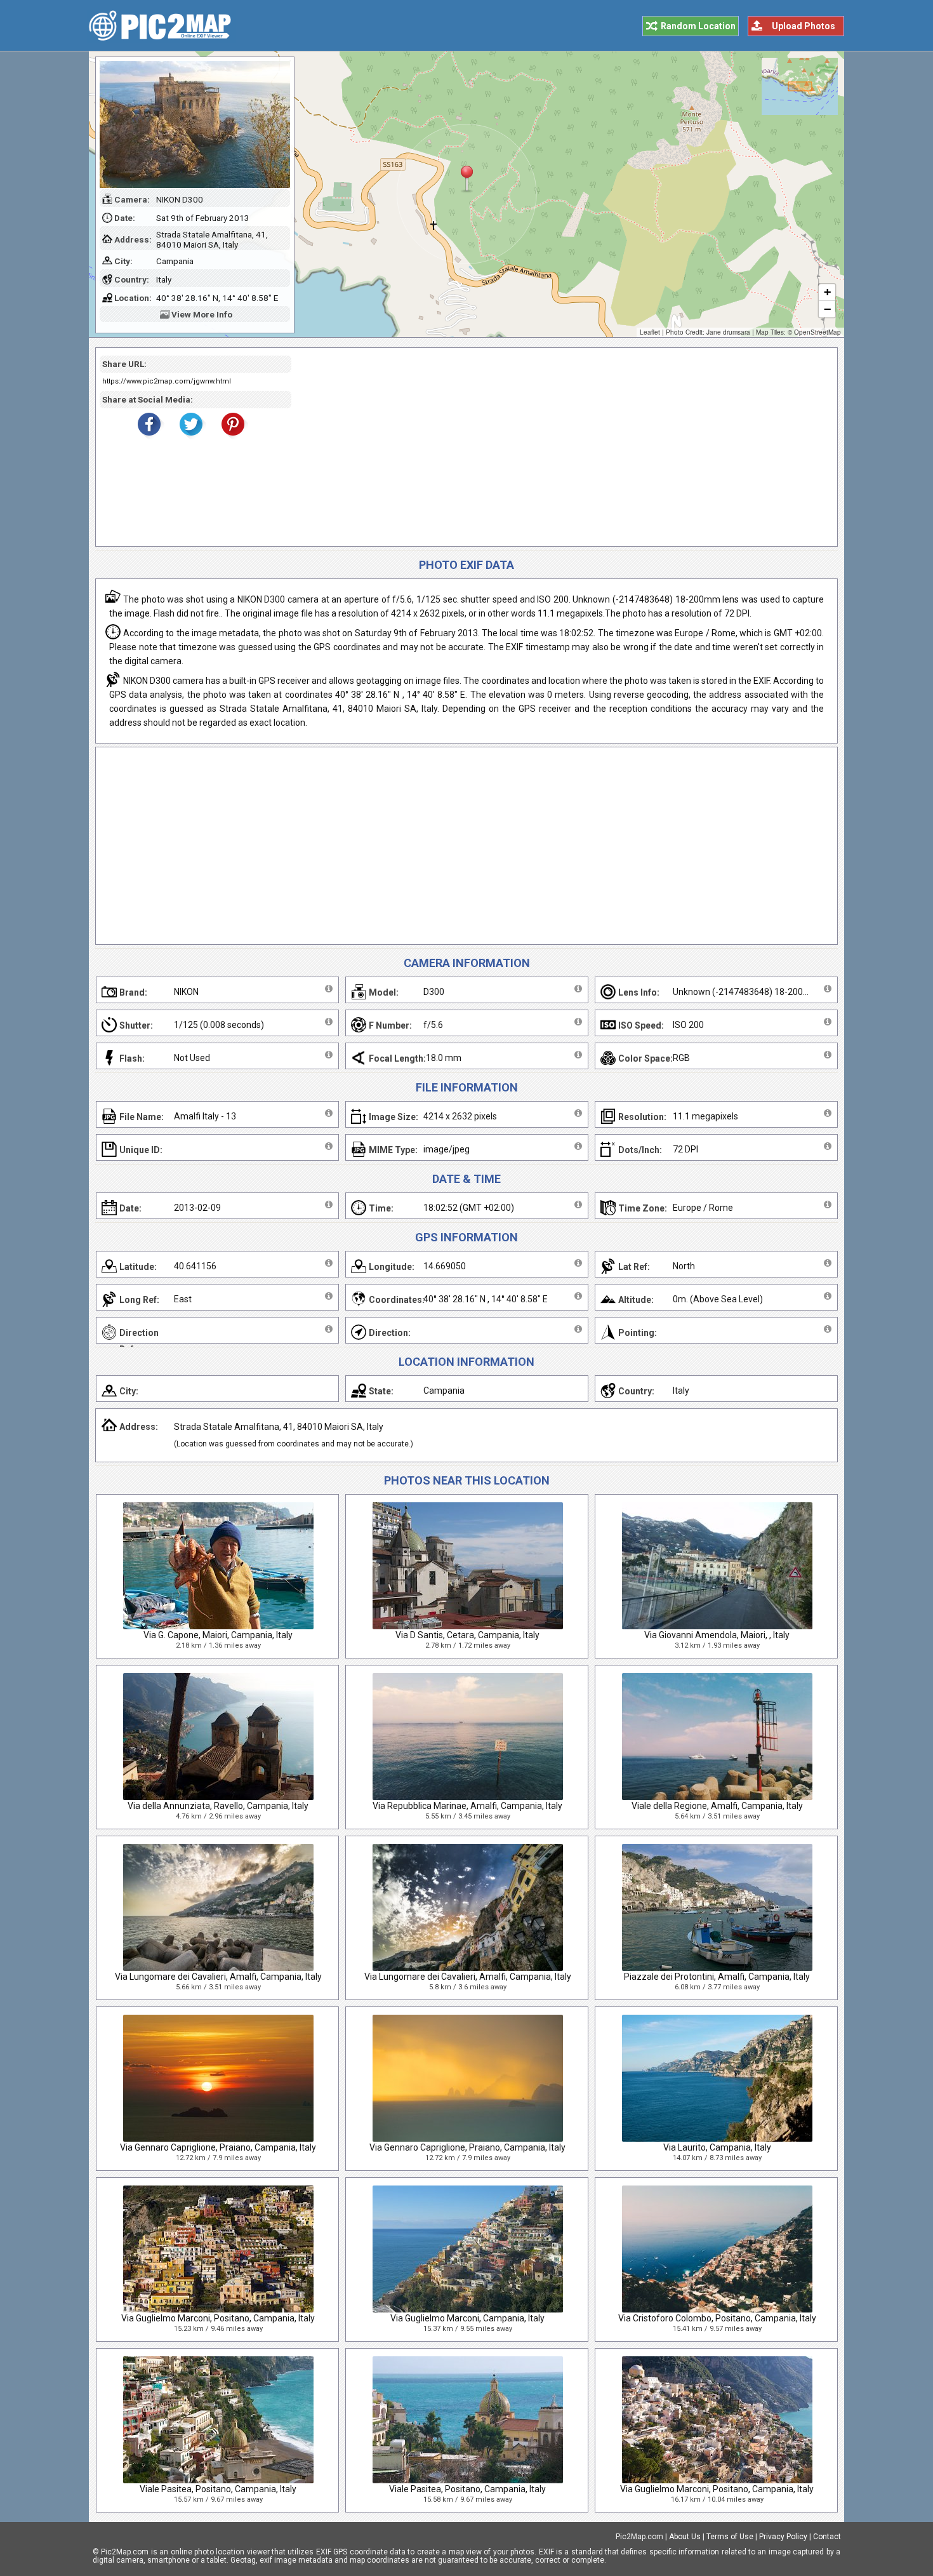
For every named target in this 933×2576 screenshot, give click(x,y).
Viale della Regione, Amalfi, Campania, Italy (717, 1806)
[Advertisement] (560, 447)
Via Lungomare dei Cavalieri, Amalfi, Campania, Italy (218, 1977)
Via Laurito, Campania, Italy (717, 2147)
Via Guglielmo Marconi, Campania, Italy (467, 2318)
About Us (685, 2537)
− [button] (827, 309)
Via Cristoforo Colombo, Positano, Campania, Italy (717, 2318)
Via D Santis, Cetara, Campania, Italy (467, 1635)
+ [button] (827, 292)
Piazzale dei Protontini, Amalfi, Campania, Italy (717, 1977)
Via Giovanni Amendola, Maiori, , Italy (717, 1635)
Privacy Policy (783, 2537)
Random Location (698, 26)
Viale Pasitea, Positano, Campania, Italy (218, 2489)
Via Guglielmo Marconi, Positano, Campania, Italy (218, 2318)
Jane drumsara (728, 332)
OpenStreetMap (817, 332)
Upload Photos (804, 26)
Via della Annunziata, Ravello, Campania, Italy (218, 1806)
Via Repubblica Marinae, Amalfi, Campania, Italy (467, 1806)
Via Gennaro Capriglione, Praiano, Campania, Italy (218, 2147)
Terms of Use (730, 2537)
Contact (827, 2537)
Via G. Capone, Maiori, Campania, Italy (218, 1635)
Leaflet (650, 332)
